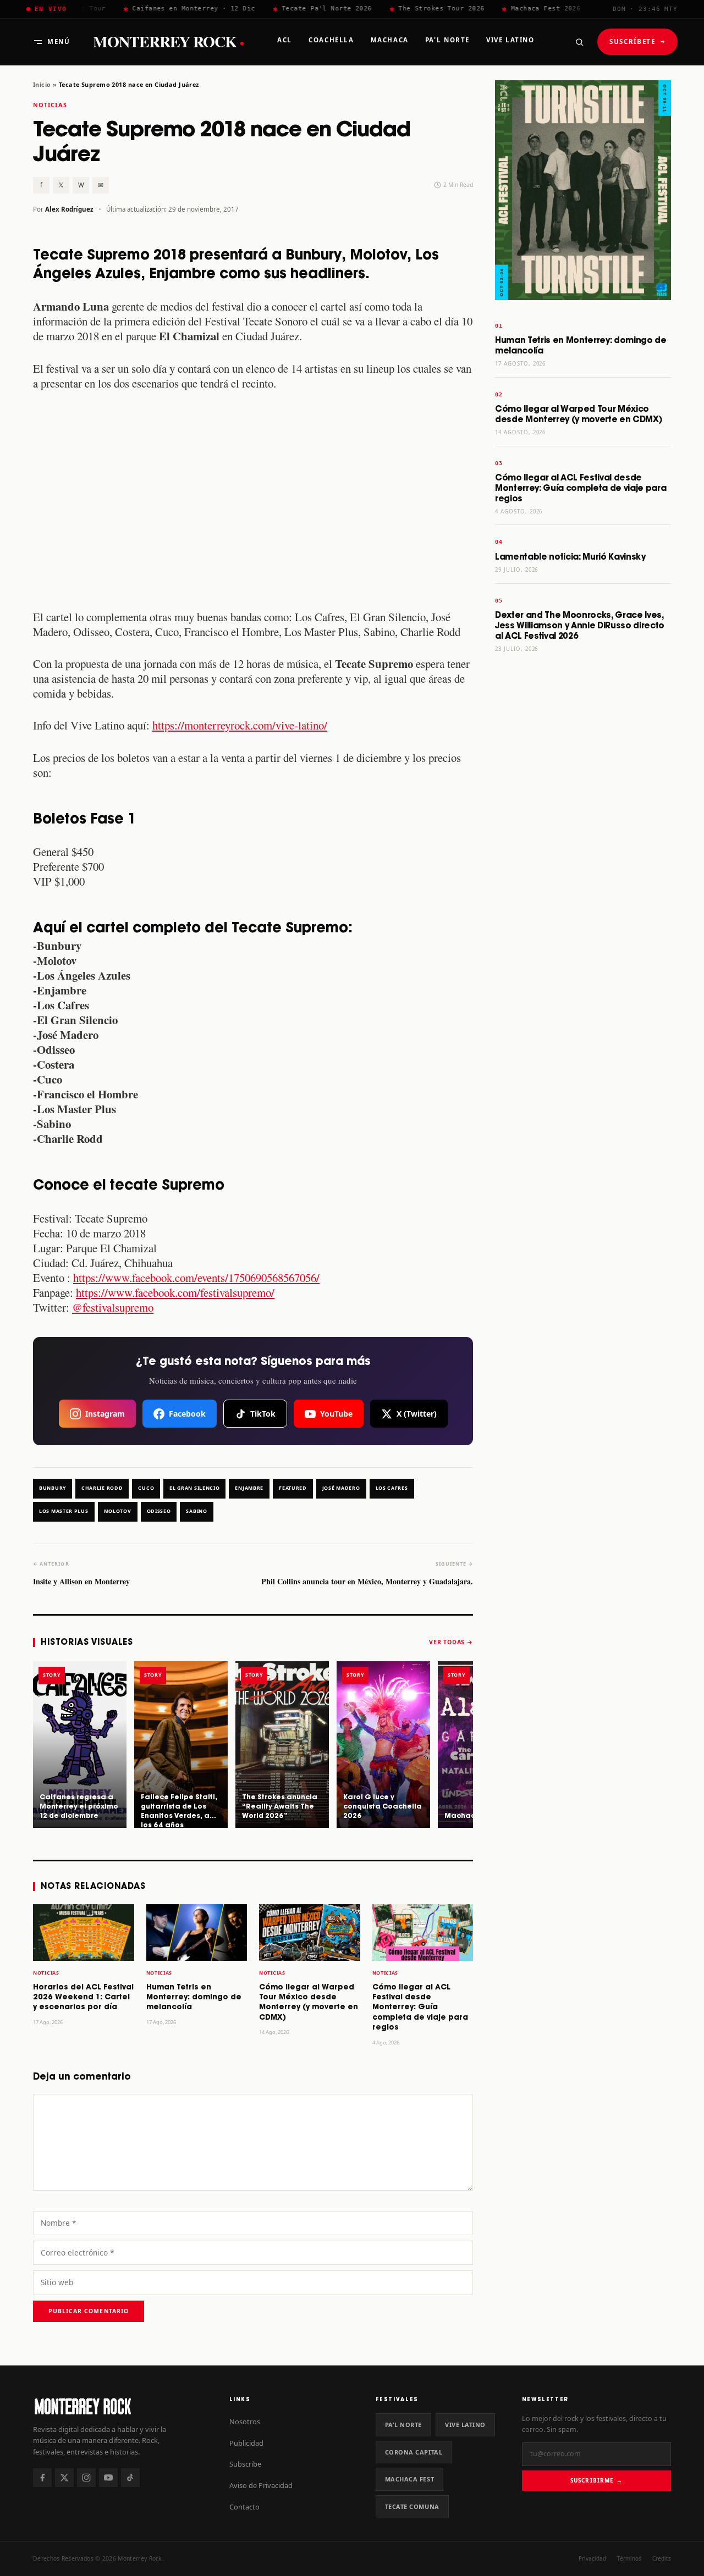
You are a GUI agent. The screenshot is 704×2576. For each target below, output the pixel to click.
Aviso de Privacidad (261, 2485)
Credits (662, 2558)
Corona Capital (414, 2452)
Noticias (50, 105)
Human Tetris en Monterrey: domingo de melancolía (194, 1998)
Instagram (105, 1414)
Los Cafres (392, 1488)
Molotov (118, 1511)
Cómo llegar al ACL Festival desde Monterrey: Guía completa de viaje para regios (420, 2008)
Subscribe (245, 2464)
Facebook (187, 1414)
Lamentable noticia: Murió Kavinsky (570, 557)
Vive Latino (465, 2425)
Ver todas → (451, 1642)
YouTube (336, 1414)
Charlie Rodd (102, 1488)
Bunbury (53, 1488)
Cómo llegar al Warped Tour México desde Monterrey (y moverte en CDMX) (578, 414)
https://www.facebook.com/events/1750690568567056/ (196, 1278)
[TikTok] (130, 2478)
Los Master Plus (64, 1511)
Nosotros (245, 2422)
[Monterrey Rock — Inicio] (120, 2406)
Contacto (244, 2507)
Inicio (42, 84)
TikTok (263, 1414)
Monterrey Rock (168, 42)
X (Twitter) (417, 1414)
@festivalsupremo (113, 1307)
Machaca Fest (410, 2479)
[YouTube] (108, 2478)
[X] (64, 2478)
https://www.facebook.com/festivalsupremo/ (175, 1292)
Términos (629, 2558)
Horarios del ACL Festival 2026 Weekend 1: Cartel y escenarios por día (83, 1998)
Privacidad (592, 2558)
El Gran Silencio (194, 1488)
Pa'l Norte (403, 2425)
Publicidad (246, 2443)
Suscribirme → (596, 2480)
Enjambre (249, 1488)
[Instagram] (86, 2478)
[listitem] (80, 1744)
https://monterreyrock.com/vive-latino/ (240, 725)
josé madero (341, 1488)
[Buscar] (579, 42)
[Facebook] (42, 2478)
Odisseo (159, 1511)
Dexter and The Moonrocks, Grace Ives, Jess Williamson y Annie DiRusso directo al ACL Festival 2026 (580, 626)
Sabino (196, 1511)
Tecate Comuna (412, 2506)
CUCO (146, 1488)
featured (293, 1488)
